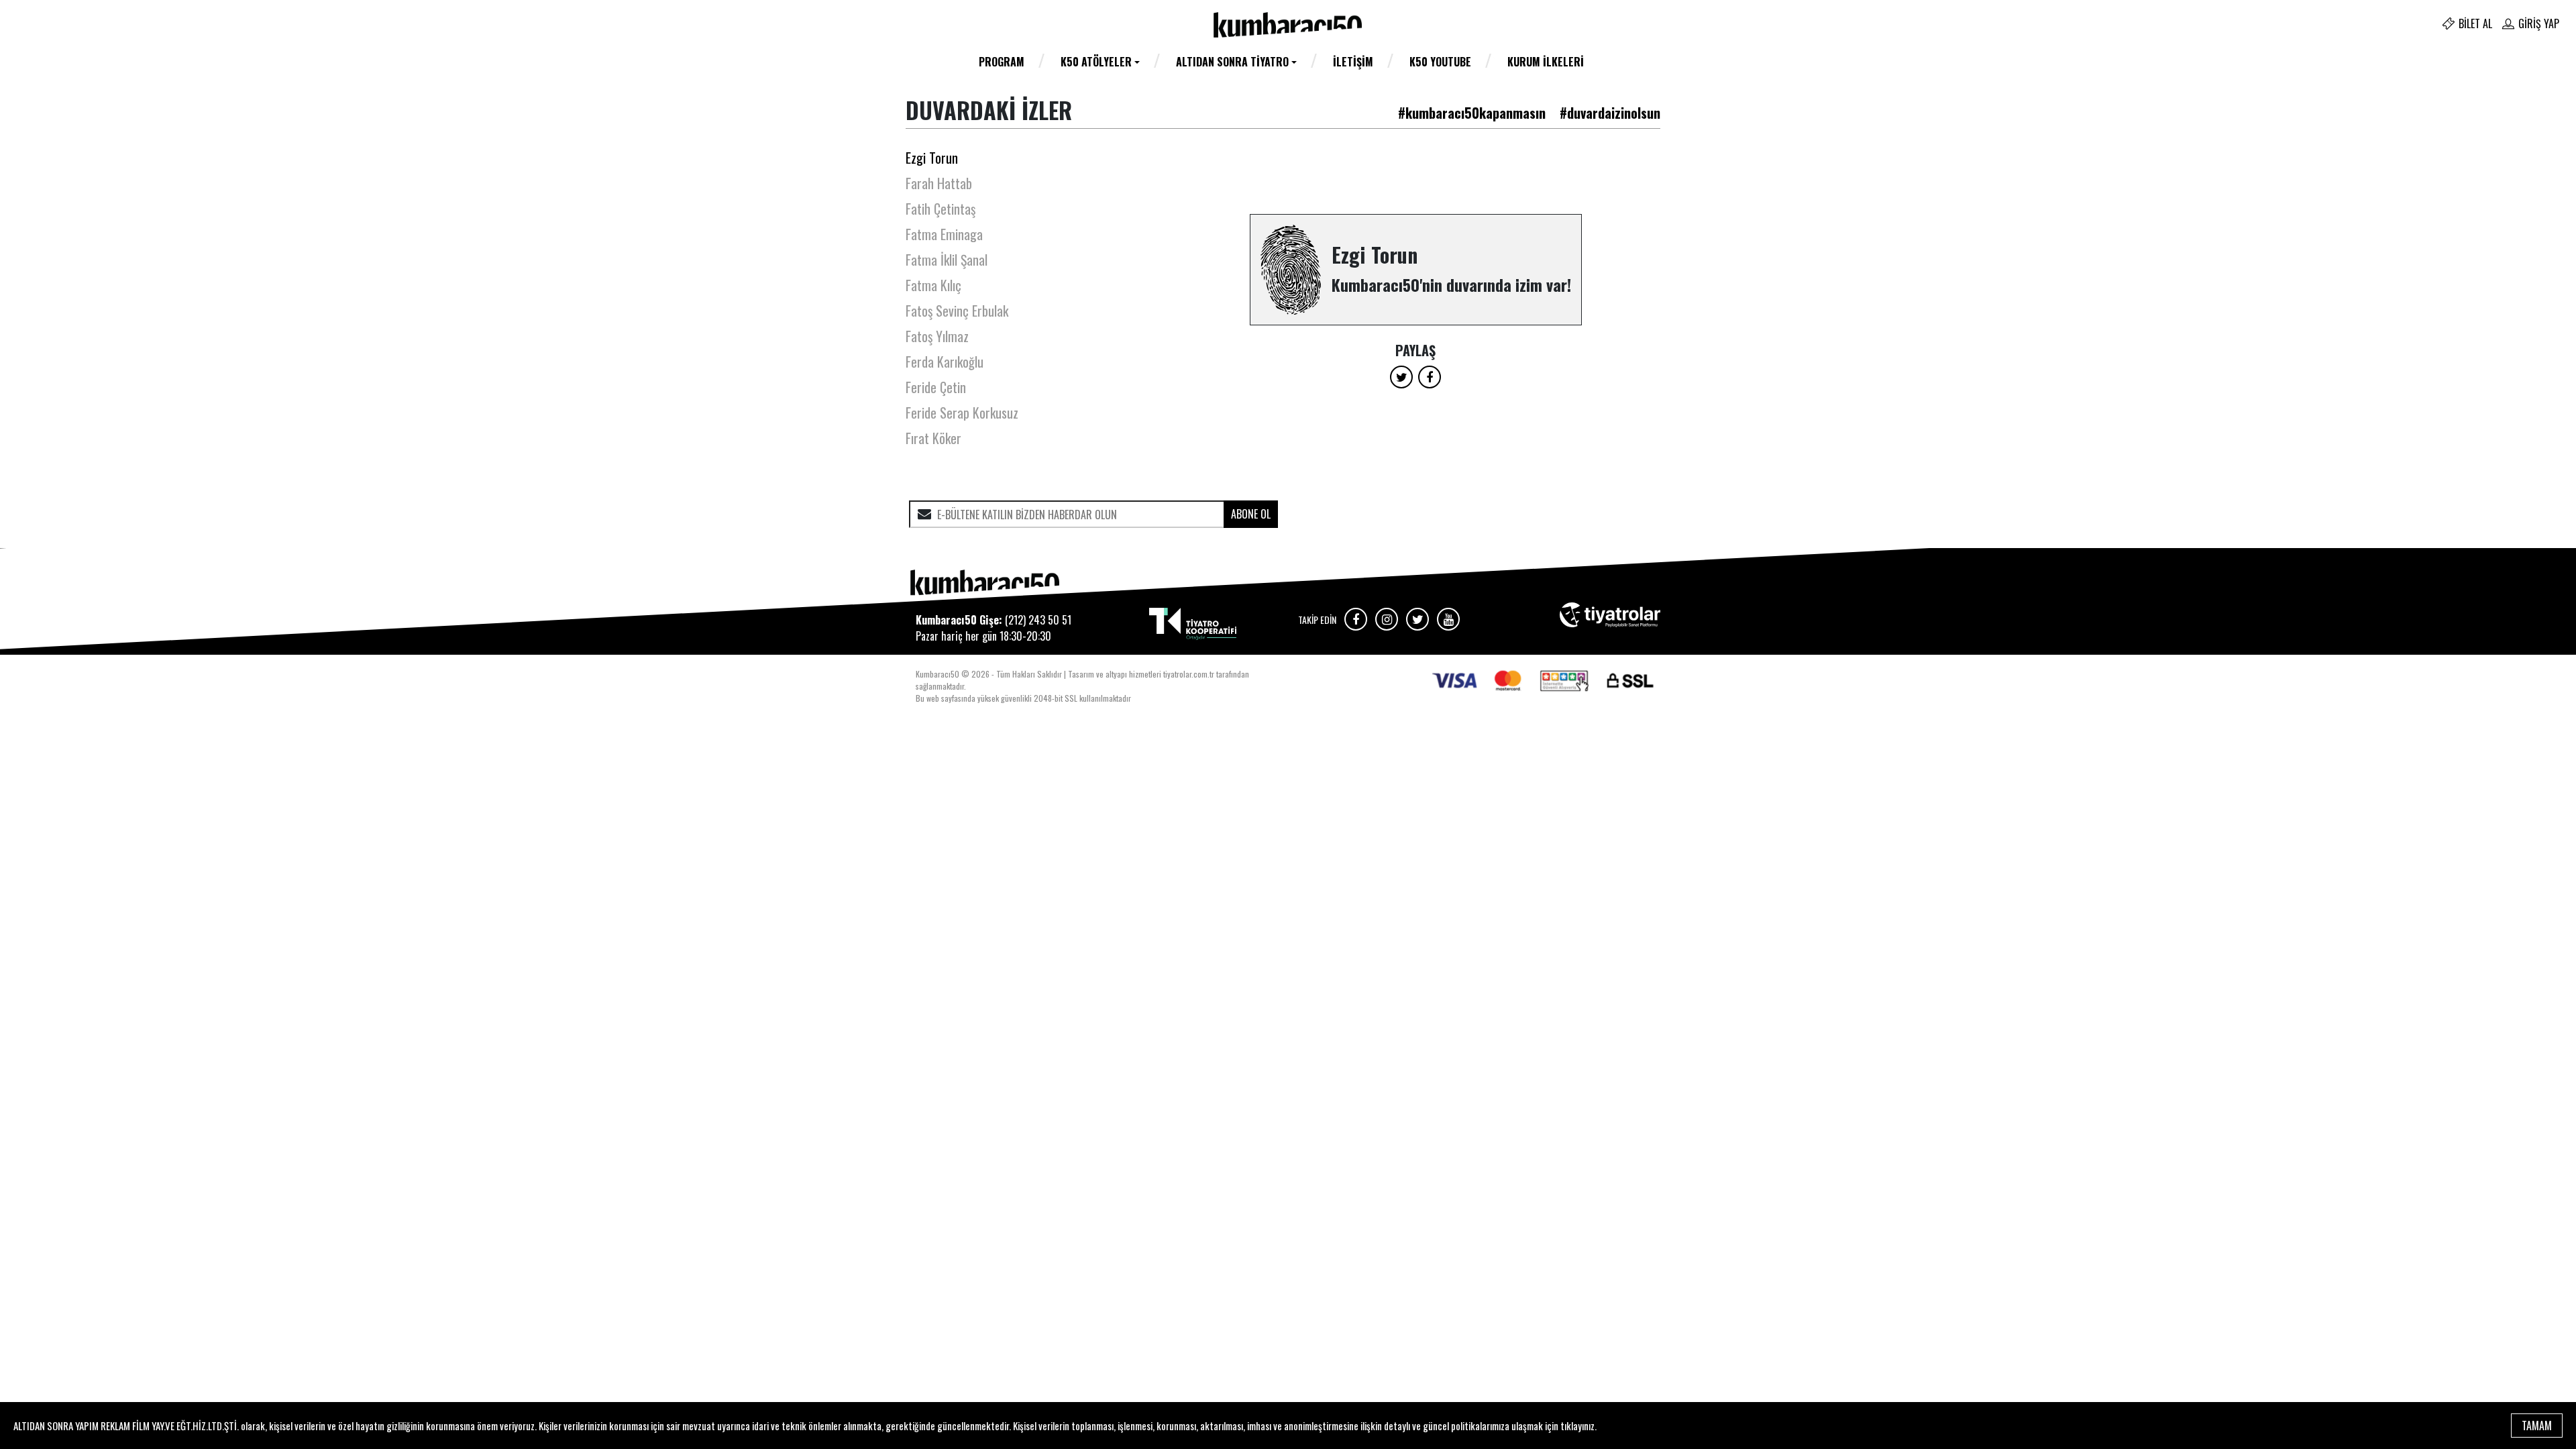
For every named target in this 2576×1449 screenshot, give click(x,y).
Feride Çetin (936, 387)
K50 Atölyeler (1096, 62)
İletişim (1353, 62)
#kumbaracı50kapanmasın (1472, 113)
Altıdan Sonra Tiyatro (1232, 62)
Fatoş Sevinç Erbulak (957, 311)
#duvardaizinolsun (1610, 113)
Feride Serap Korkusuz (962, 413)
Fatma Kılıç (933, 285)
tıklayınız (1577, 1426)
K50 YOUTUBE (1440, 62)
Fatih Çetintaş (941, 209)
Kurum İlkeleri (1546, 62)
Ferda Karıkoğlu (945, 362)
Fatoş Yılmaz (937, 336)
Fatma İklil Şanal (947, 260)
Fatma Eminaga (944, 234)
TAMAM (2537, 1426)
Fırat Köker (933, 438)
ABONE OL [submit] (1251, 514)
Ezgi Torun (932, 158)
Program (1002, 62)
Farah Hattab (939, 183)
